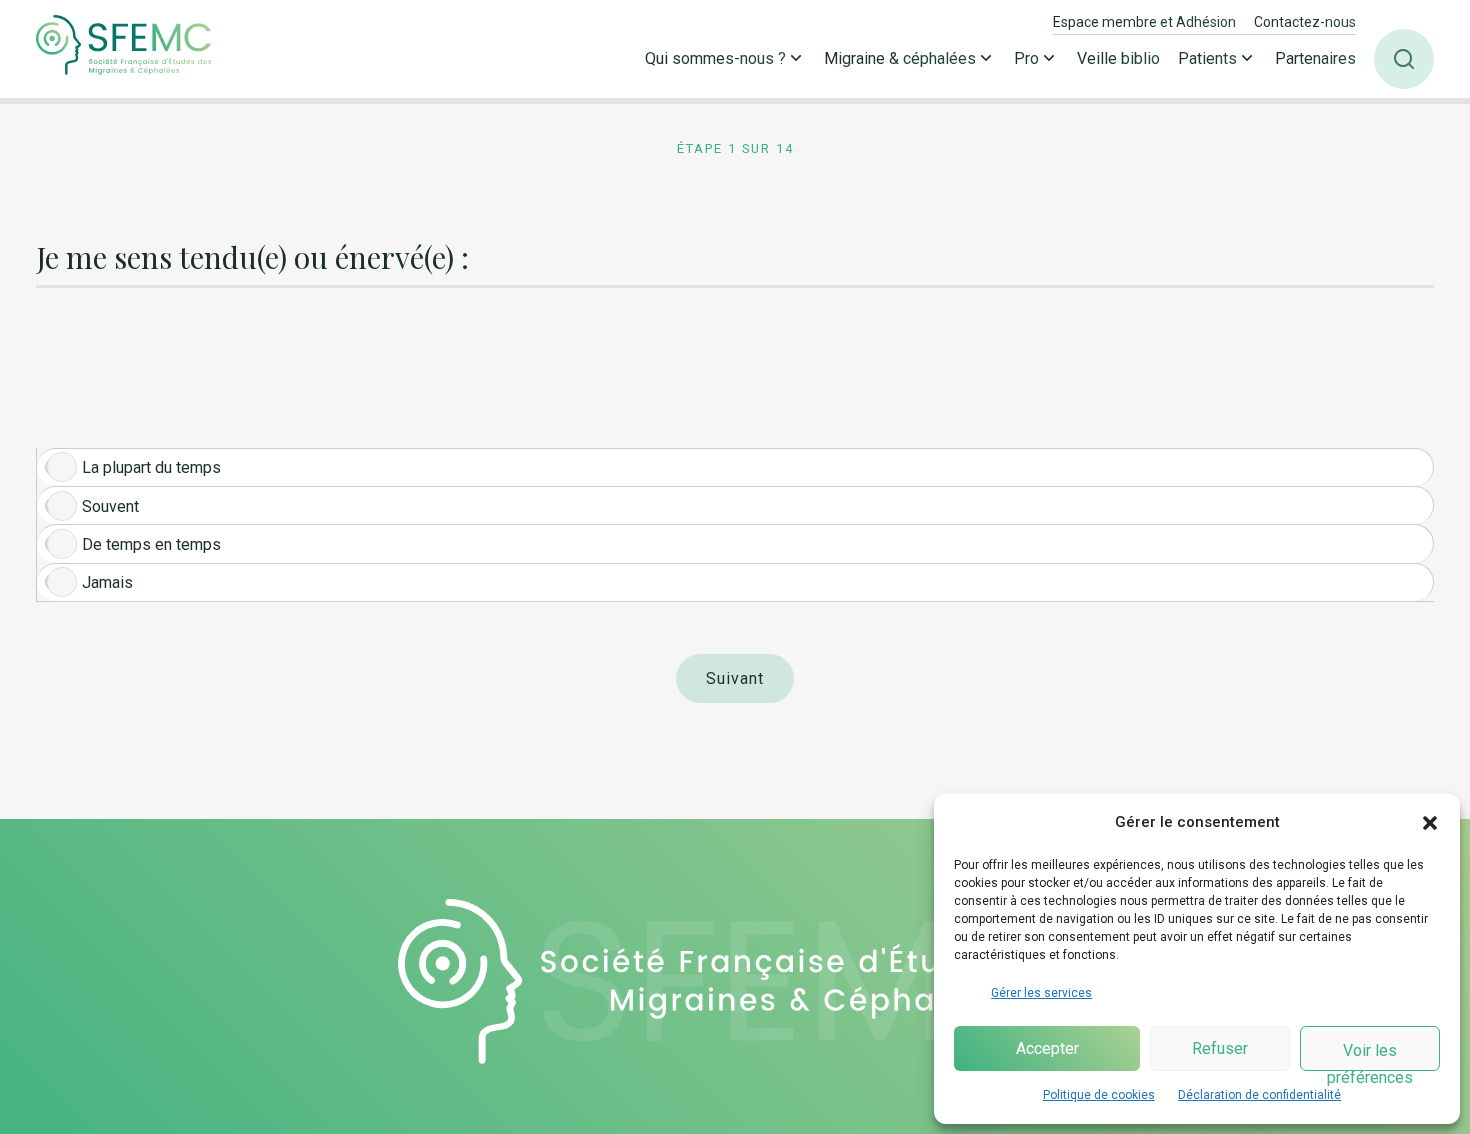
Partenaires (1315, 58)
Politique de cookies (1099, 1095)
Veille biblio (1118, 58)
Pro (1026, 58)
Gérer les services (1041, 993)
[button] (1430, 823)
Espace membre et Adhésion (1144, 22)
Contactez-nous (1305, 22)
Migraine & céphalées (900, 58)
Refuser (1220, 1048)
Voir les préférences (1370, 1056)
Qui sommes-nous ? (715, 58)
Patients (1207, 58)
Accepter (1047, 1048)
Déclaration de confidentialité (1259, 1095)
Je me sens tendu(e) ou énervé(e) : (252, 258)
